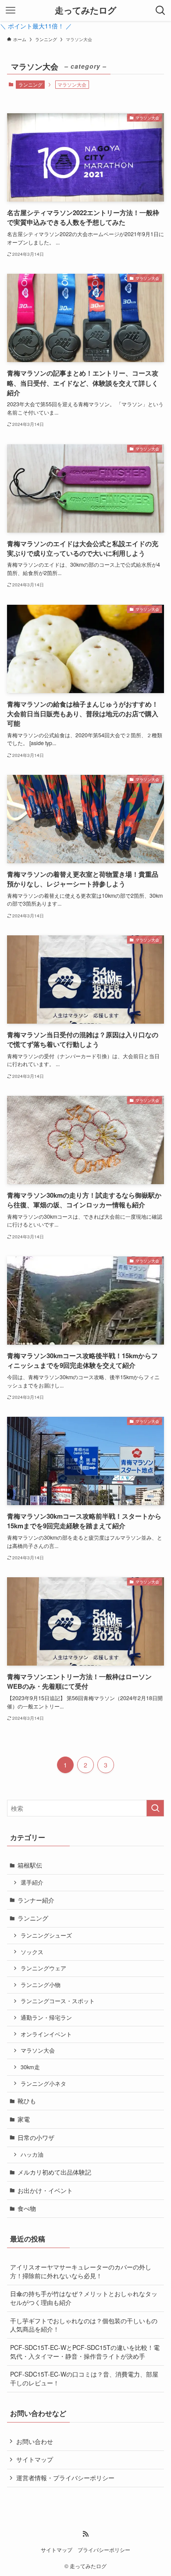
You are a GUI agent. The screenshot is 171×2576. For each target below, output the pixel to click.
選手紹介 (32, 1882)
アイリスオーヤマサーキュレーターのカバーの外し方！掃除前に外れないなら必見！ (81, 2271)
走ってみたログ (85, 10)
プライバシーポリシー (104, 2550)
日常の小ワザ (36, 2137)
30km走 (30, 2067)
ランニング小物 (41, 1985)
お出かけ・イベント (45, 2190)
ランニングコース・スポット (58, 2001)
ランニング (30, 84)
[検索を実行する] (155, 1808)
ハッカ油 (32, 2154)
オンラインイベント (46, 2034)
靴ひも (27, 2101)
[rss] (85, 2534)
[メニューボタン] (11, 10)
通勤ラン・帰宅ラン (46, 2018)
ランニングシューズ (46, 1935)
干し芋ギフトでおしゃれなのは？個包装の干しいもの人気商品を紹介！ (84, 2325)
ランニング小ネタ (43, 2084)
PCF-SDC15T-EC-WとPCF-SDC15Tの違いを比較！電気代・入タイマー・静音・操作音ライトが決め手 (85, 2352)
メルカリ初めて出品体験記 (54, 2172)
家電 (24, 2119)
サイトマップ (35, 2459)
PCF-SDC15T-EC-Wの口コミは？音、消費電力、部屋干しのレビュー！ (84, 2378)
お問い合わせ (35, 2441)
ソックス (32, 1952)
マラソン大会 (38, 2050)
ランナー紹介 (36, 1900)
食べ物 (27, 2208)
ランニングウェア (43, 1968)
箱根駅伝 (30, 1865)
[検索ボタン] (160, 10)
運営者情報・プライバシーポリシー (65, 2478)
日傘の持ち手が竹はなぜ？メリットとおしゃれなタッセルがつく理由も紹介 (84, 2298)
